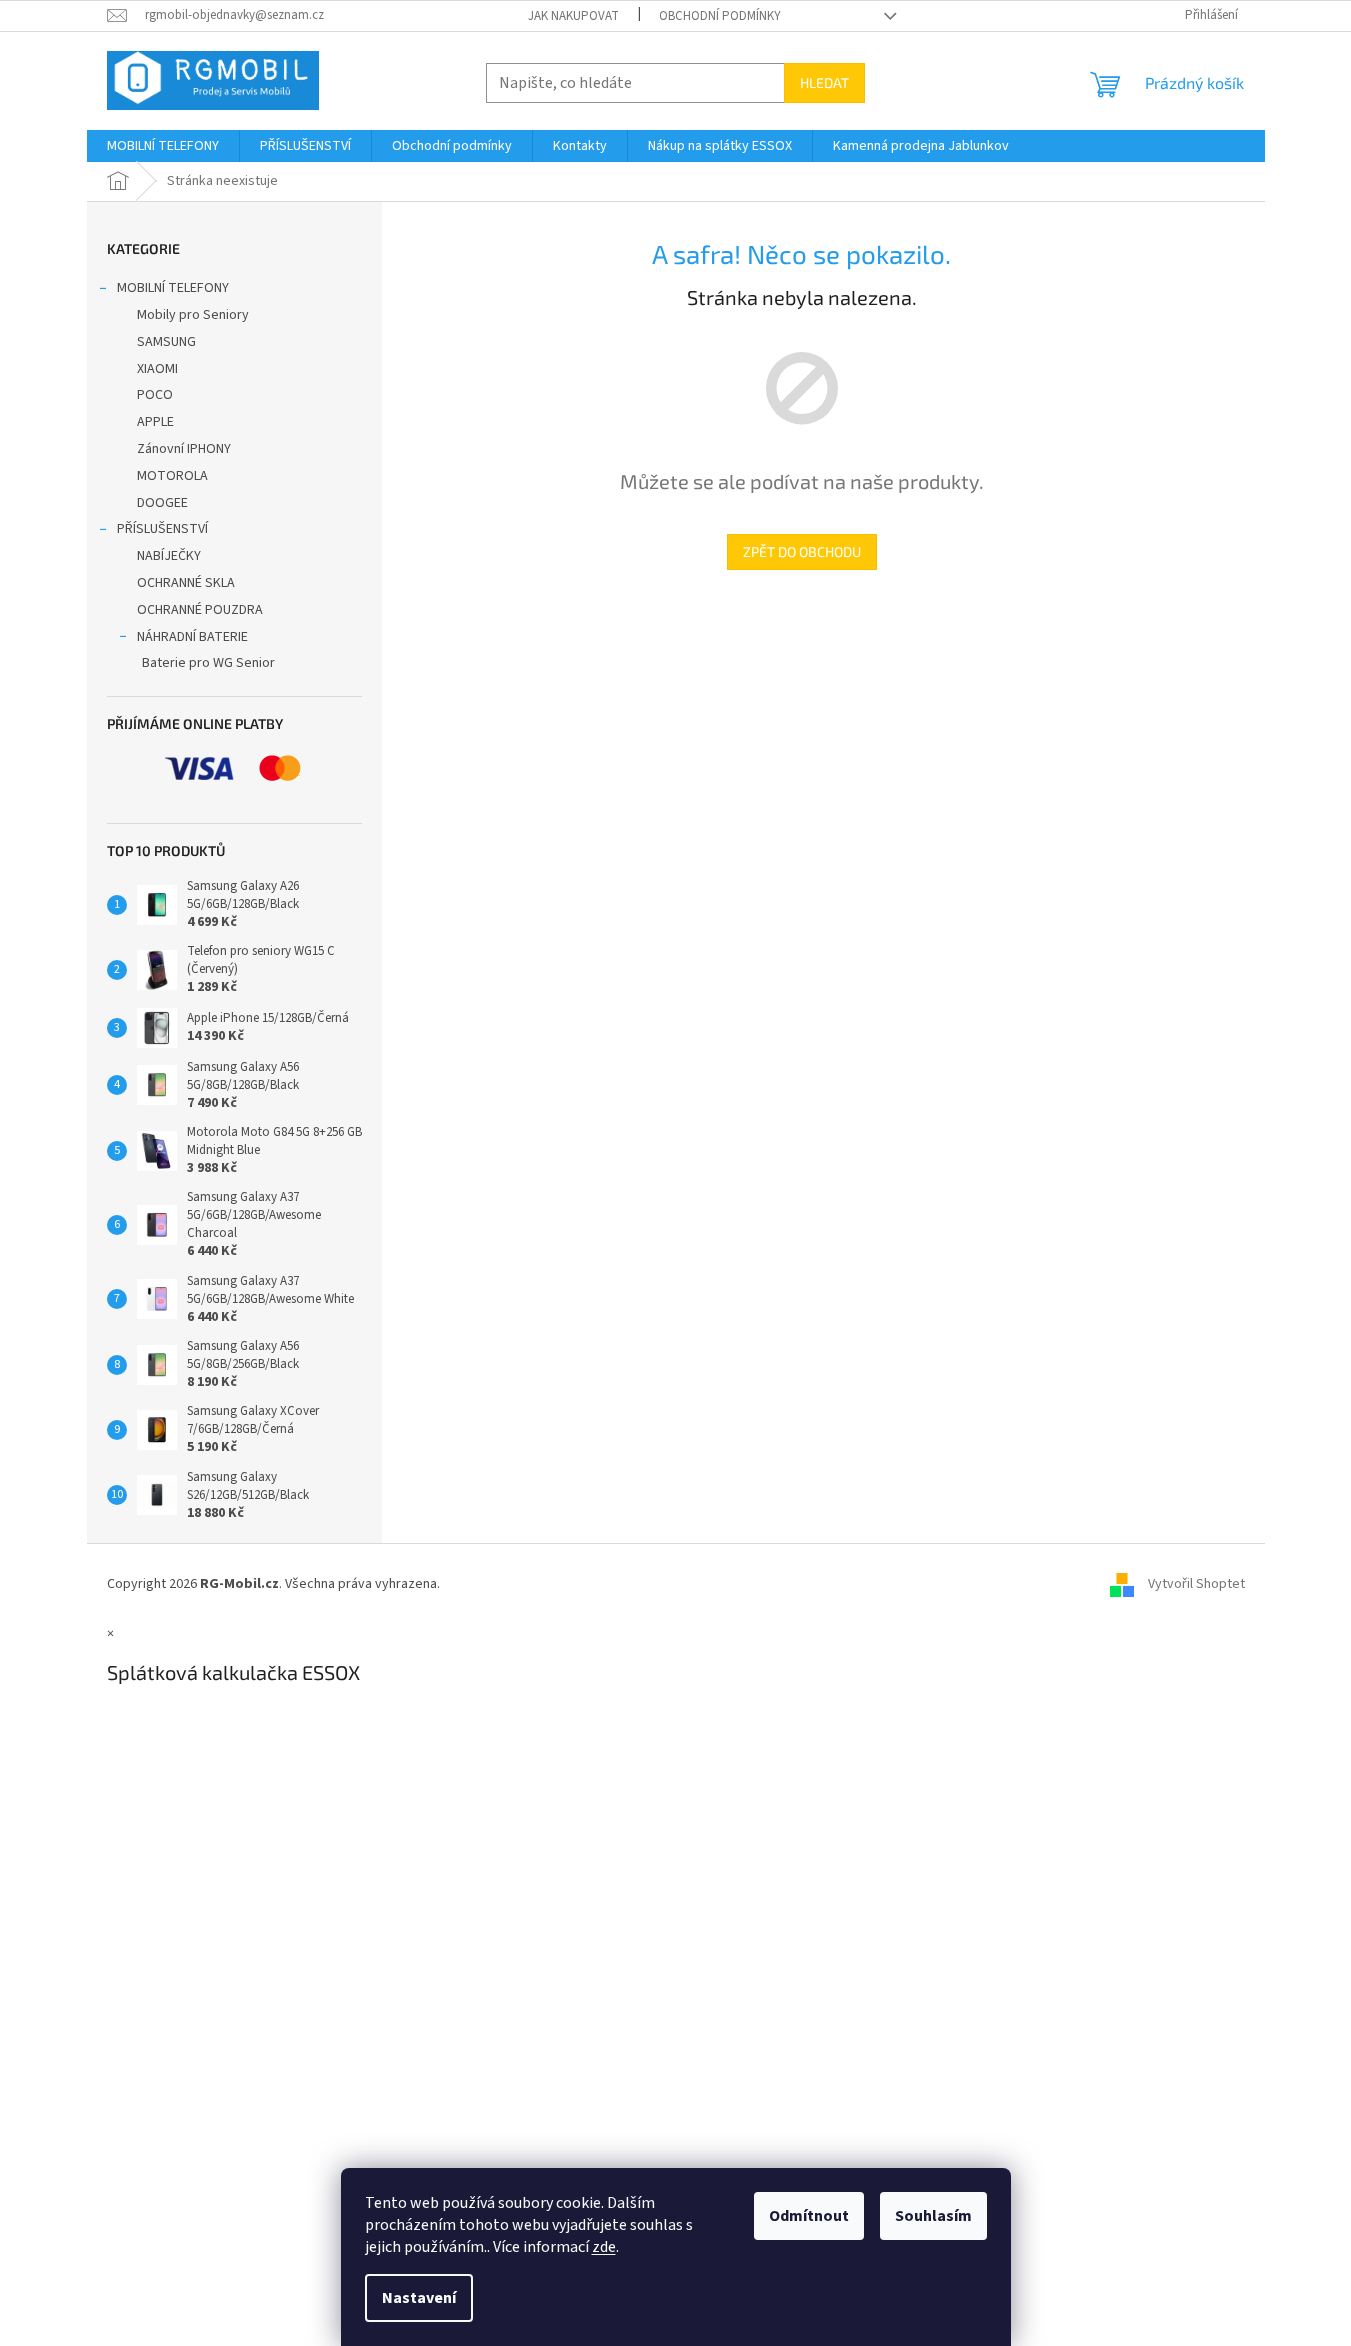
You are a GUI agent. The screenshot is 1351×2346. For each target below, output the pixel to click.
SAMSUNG (166, 342)
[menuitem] (163, 146)
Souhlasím (933, 2216)
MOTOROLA (172, 476)
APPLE (155, 422)
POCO (155, 395)
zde (604, 2247)
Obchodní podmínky (720, 16)
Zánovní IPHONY (184, 449)
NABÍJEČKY (169, 556)
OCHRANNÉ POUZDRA (200, 610)
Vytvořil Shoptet (1196, 1584)
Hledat (824, 82)
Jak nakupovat (573, 16)
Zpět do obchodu (802, 551)
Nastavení (419, 2298)
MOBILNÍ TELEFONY (173, 288)
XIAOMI (157, 369)
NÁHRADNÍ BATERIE (192, 637)
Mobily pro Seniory (193, 315)
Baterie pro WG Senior (208, 663)
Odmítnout (809, 2216)
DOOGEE (162, 503)
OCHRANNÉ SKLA (186, 583)
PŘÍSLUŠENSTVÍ (162, 529)
